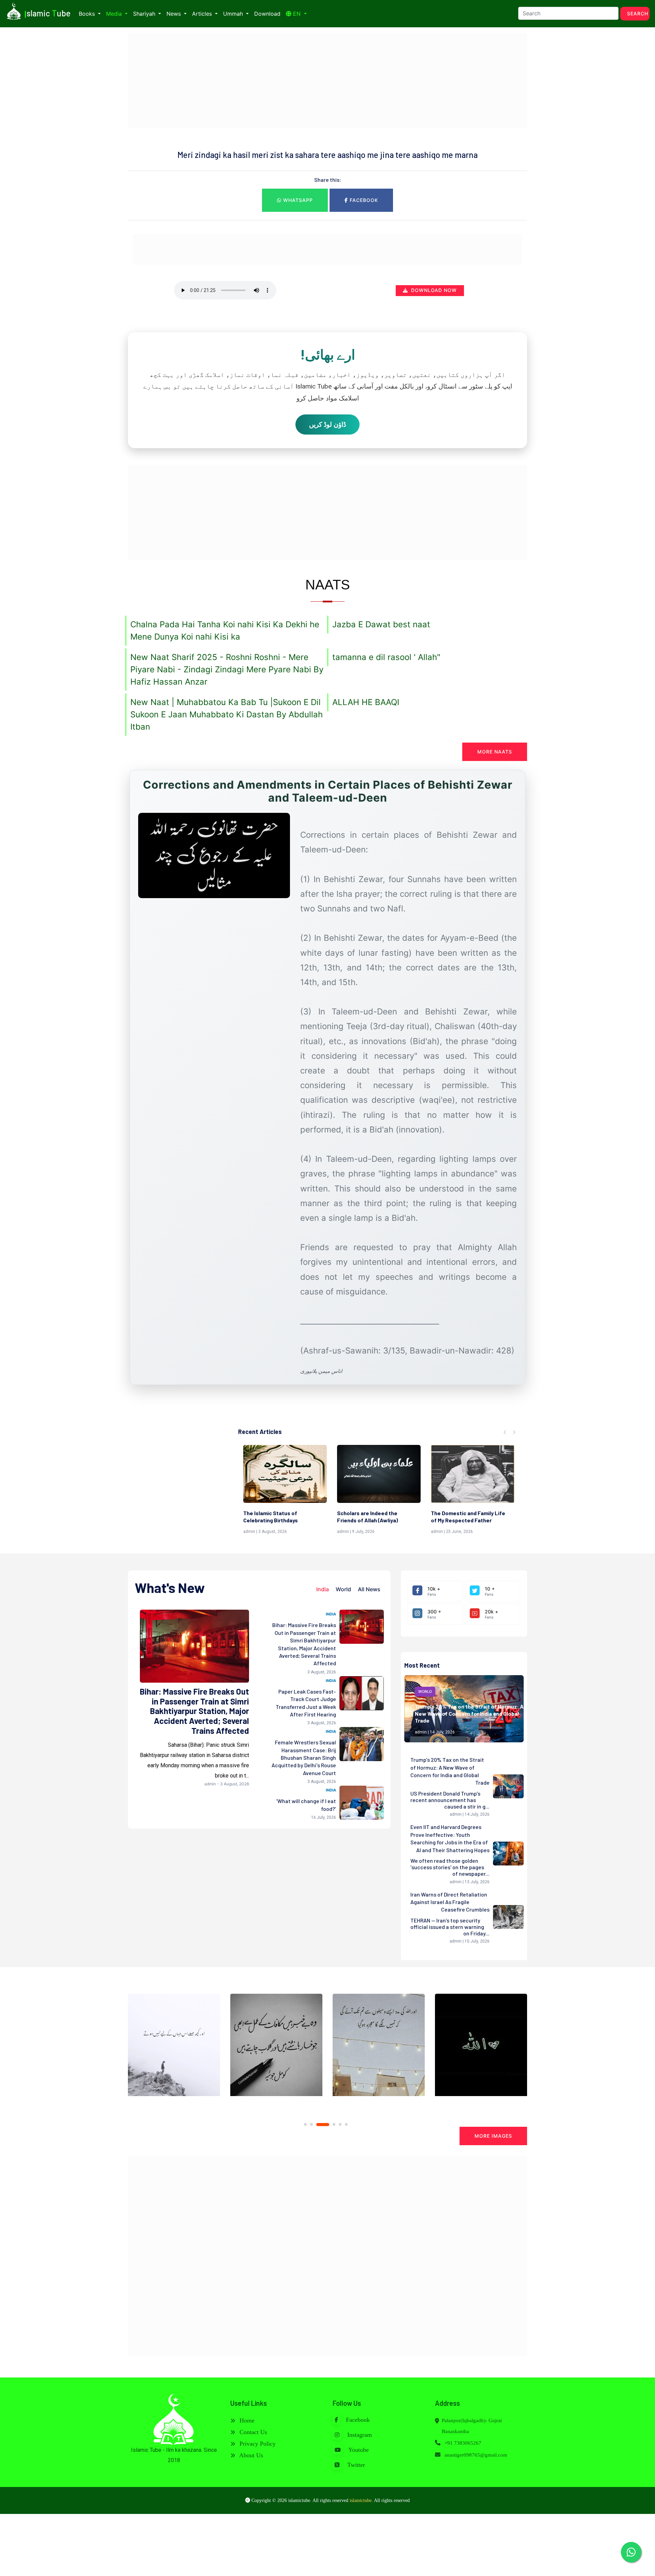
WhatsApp (297, 200)
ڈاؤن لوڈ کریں (327, 424)
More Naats (495, 752)
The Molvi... (445, 1513)
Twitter (355, 2465)
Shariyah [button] (145, 14)
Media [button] (115, 14)
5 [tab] (340, 2124)
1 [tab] (305, 2124)
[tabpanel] (174, 2048)
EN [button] (297, 14)
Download (267, 14)
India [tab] (323, 1589)
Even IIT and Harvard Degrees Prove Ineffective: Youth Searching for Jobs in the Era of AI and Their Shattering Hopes (450, 1838)
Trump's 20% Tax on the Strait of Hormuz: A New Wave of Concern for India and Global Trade (469, 1714)
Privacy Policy (257, 2444)
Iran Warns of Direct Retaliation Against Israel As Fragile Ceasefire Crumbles (450, 1902)
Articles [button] (203, 14)
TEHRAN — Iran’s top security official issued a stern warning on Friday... (450, 1927)
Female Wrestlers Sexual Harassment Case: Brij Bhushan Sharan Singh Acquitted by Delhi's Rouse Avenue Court (304, 1758)
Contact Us (252, 2432)
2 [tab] (311, 2124)
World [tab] (343, 1589)
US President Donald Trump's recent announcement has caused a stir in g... (450, 1800)
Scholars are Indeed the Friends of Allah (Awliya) (274, 1517)
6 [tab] (346, 2124)
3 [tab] (318, 2124)
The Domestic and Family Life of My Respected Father (374, 1517)
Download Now (433, 290)
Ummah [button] (234, 14)
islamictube (361, 2500)
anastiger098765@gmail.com (476, 2455)
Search (638, 13)
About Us (250, 2455)
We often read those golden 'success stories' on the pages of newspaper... (450, 1867)
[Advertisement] (327, 80)
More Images (493, 2136)
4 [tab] (329, 2125)
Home (246, 2420)
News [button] (174, 14)
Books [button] (88, 14)
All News (369, 1589)
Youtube (358, 2450)
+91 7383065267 (462, 2443)
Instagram (359, 2435)
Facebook (363, 200)
